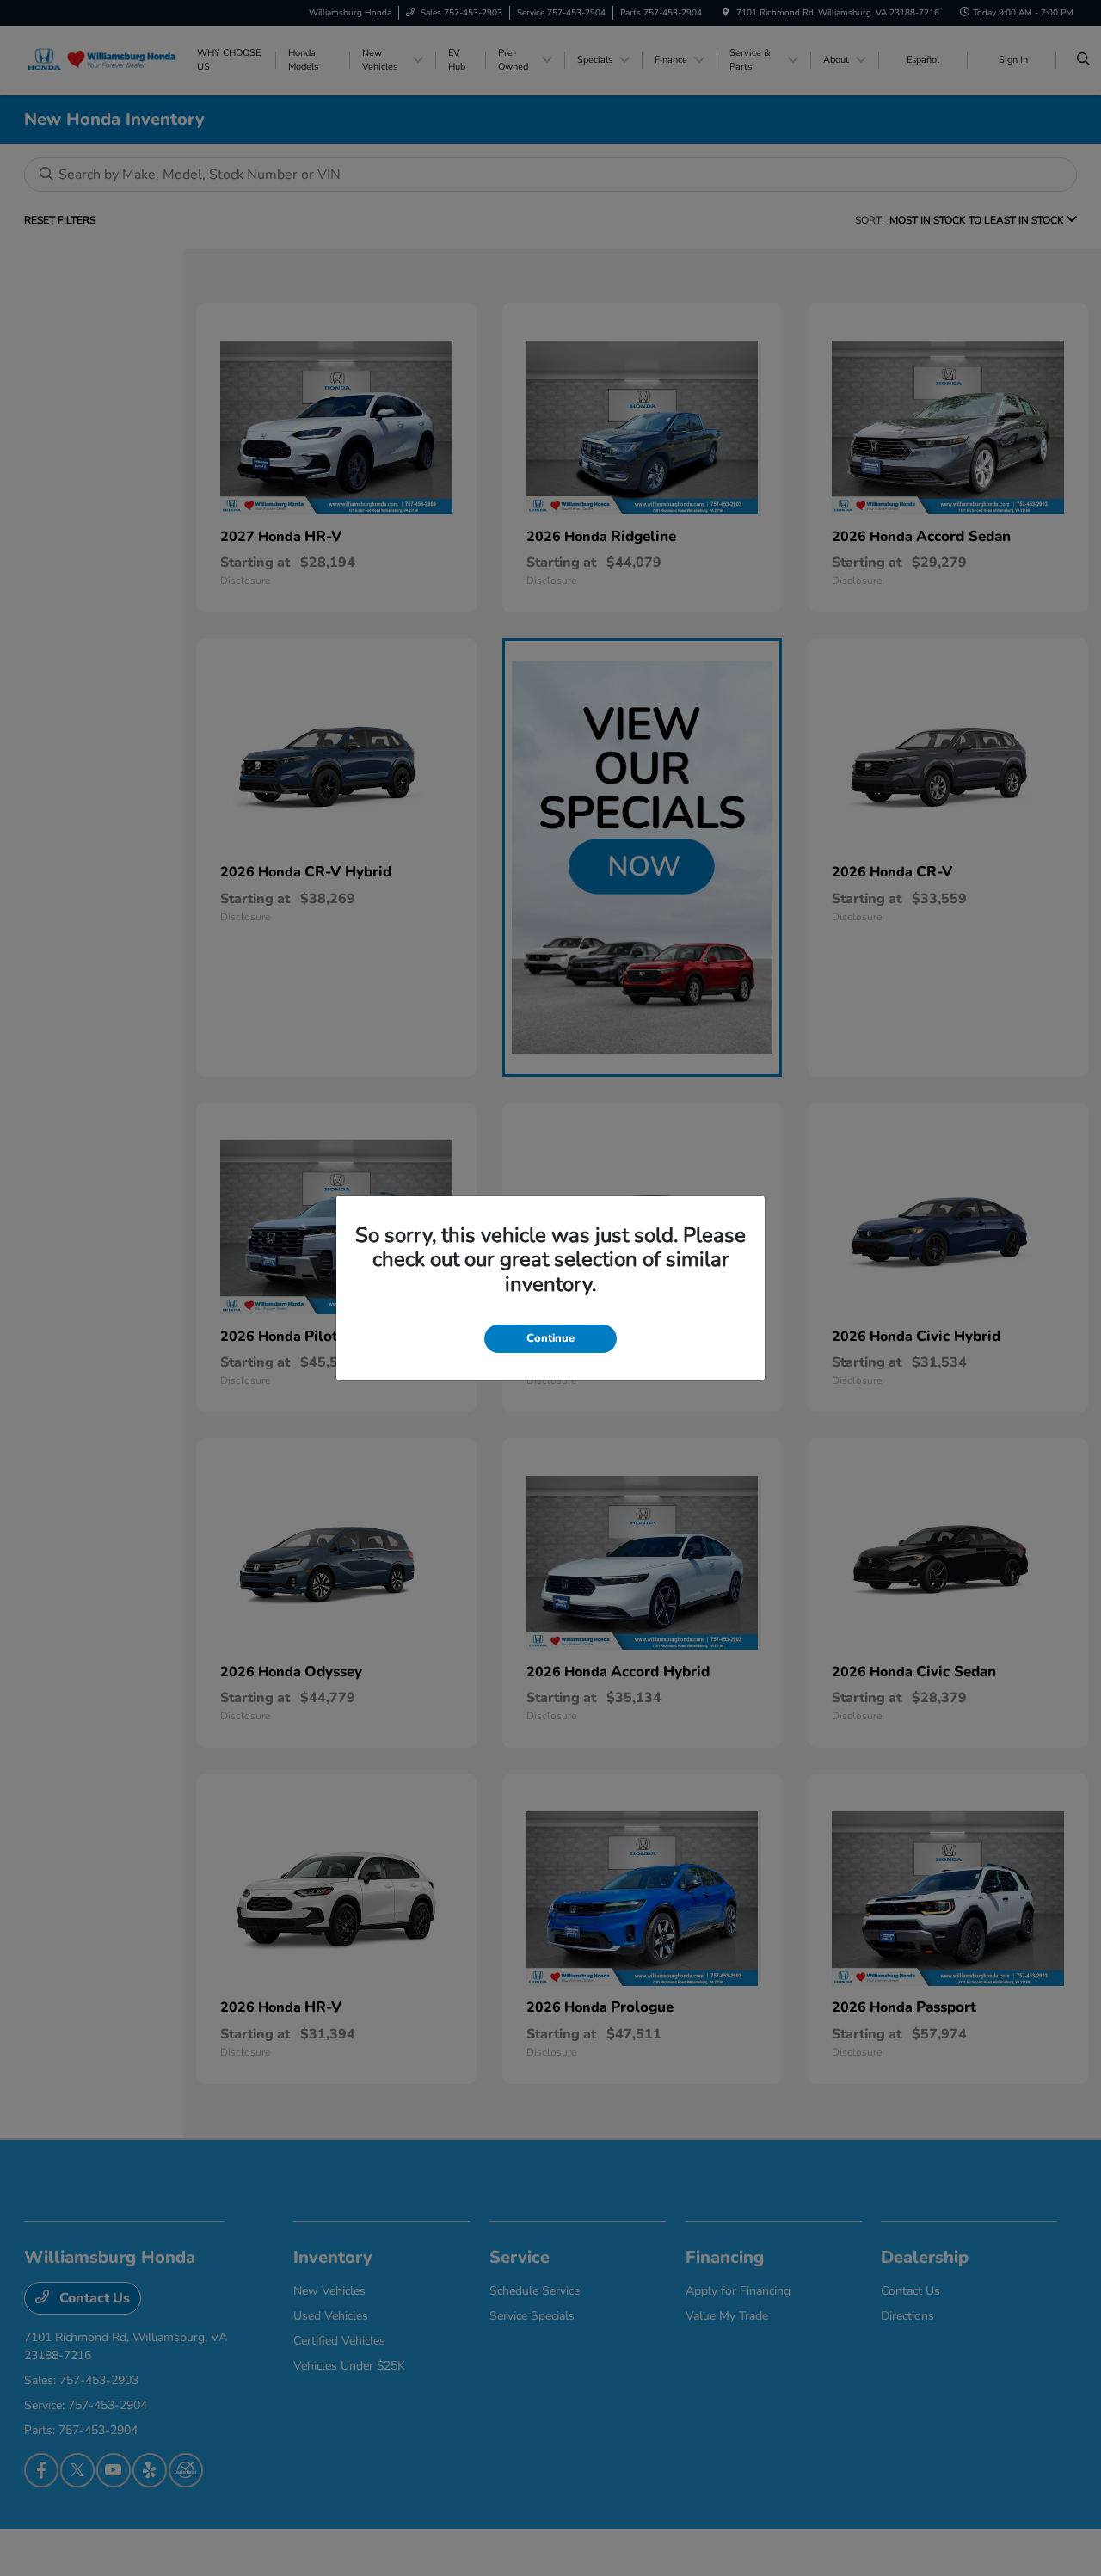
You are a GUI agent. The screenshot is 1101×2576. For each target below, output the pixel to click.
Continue (550, 1338)
